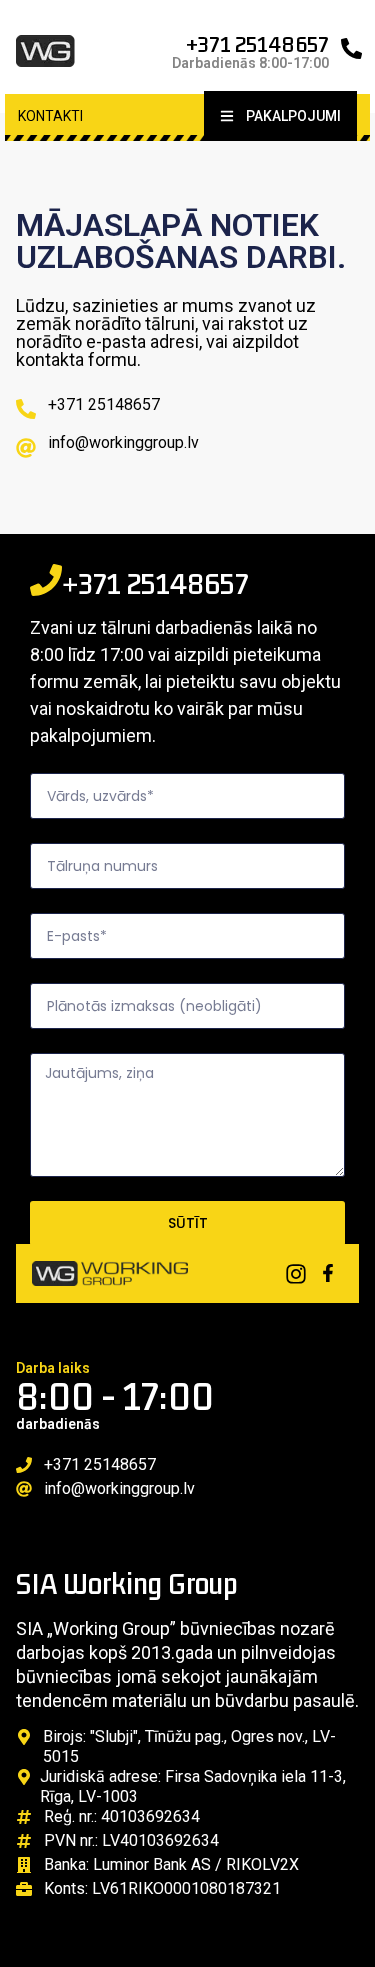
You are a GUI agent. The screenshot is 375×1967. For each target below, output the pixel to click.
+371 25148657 (257, 44)
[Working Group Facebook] (328, 1273)
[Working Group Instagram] (296, 1274)
